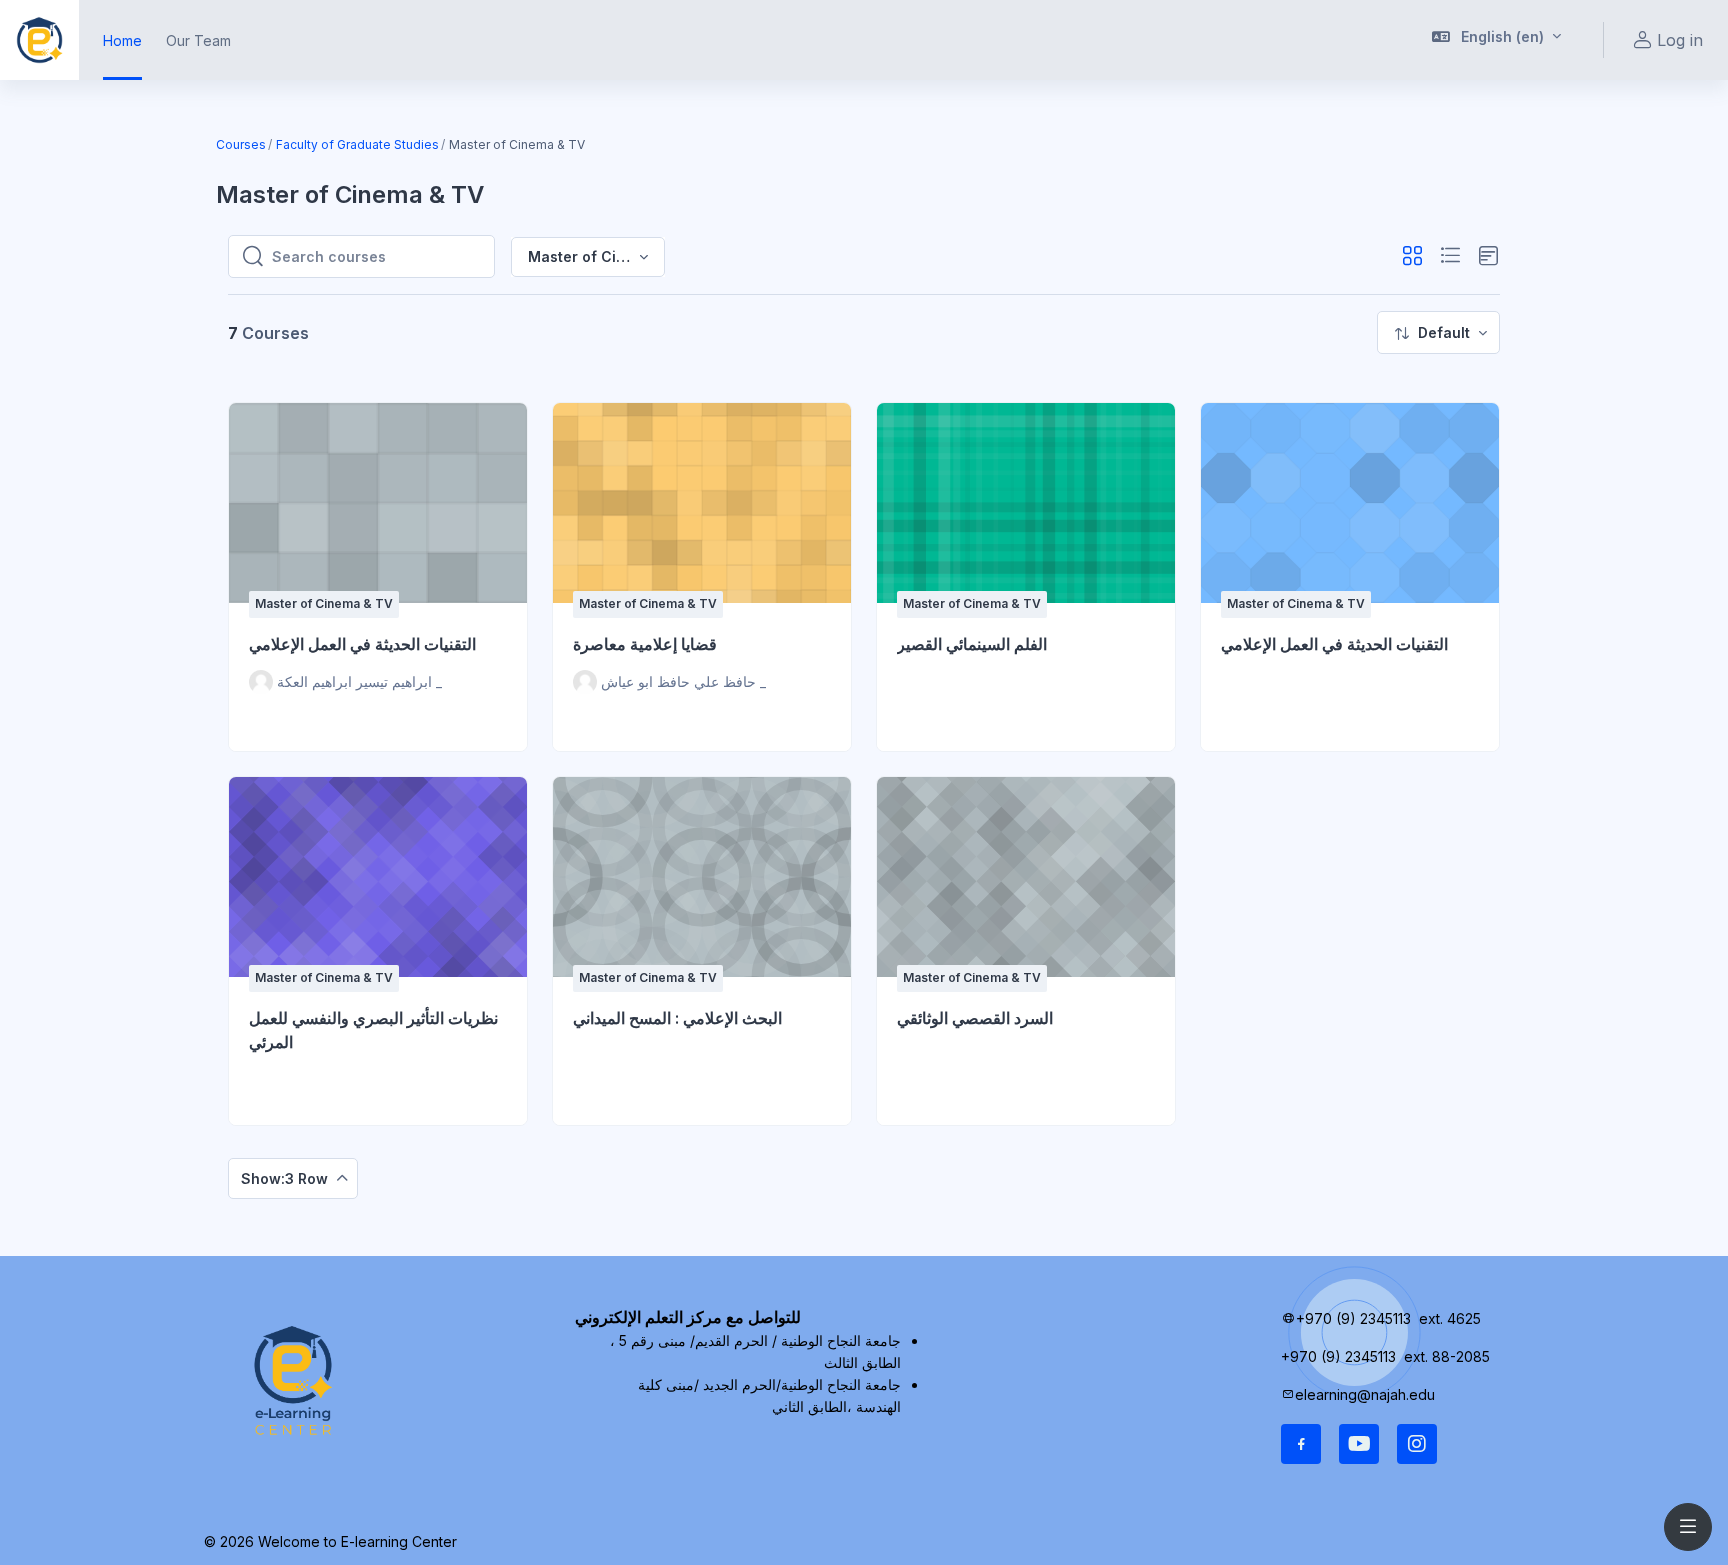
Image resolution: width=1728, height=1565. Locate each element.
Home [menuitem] (122, 40)
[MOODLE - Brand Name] (39, 40)
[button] (1497, 40)
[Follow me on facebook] (1301, 1444)
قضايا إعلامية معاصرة (645, 644)
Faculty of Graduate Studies (357, 144)
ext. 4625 (1452, 1318)
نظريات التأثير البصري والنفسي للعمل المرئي (373, 1030)
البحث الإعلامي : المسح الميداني (677, 1018)
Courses (241, 144)
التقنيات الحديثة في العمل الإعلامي (362, 644)
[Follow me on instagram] (1417, 1444)
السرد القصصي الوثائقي (975, 1018)
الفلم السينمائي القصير (972, 644)
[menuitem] (1438, 332)
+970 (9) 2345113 (1353, 1318)
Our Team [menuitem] (198, 40)
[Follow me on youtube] (1359, 1444)
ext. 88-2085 (1449, 1356)
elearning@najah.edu (1365, 1394)
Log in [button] (1680, 40)
